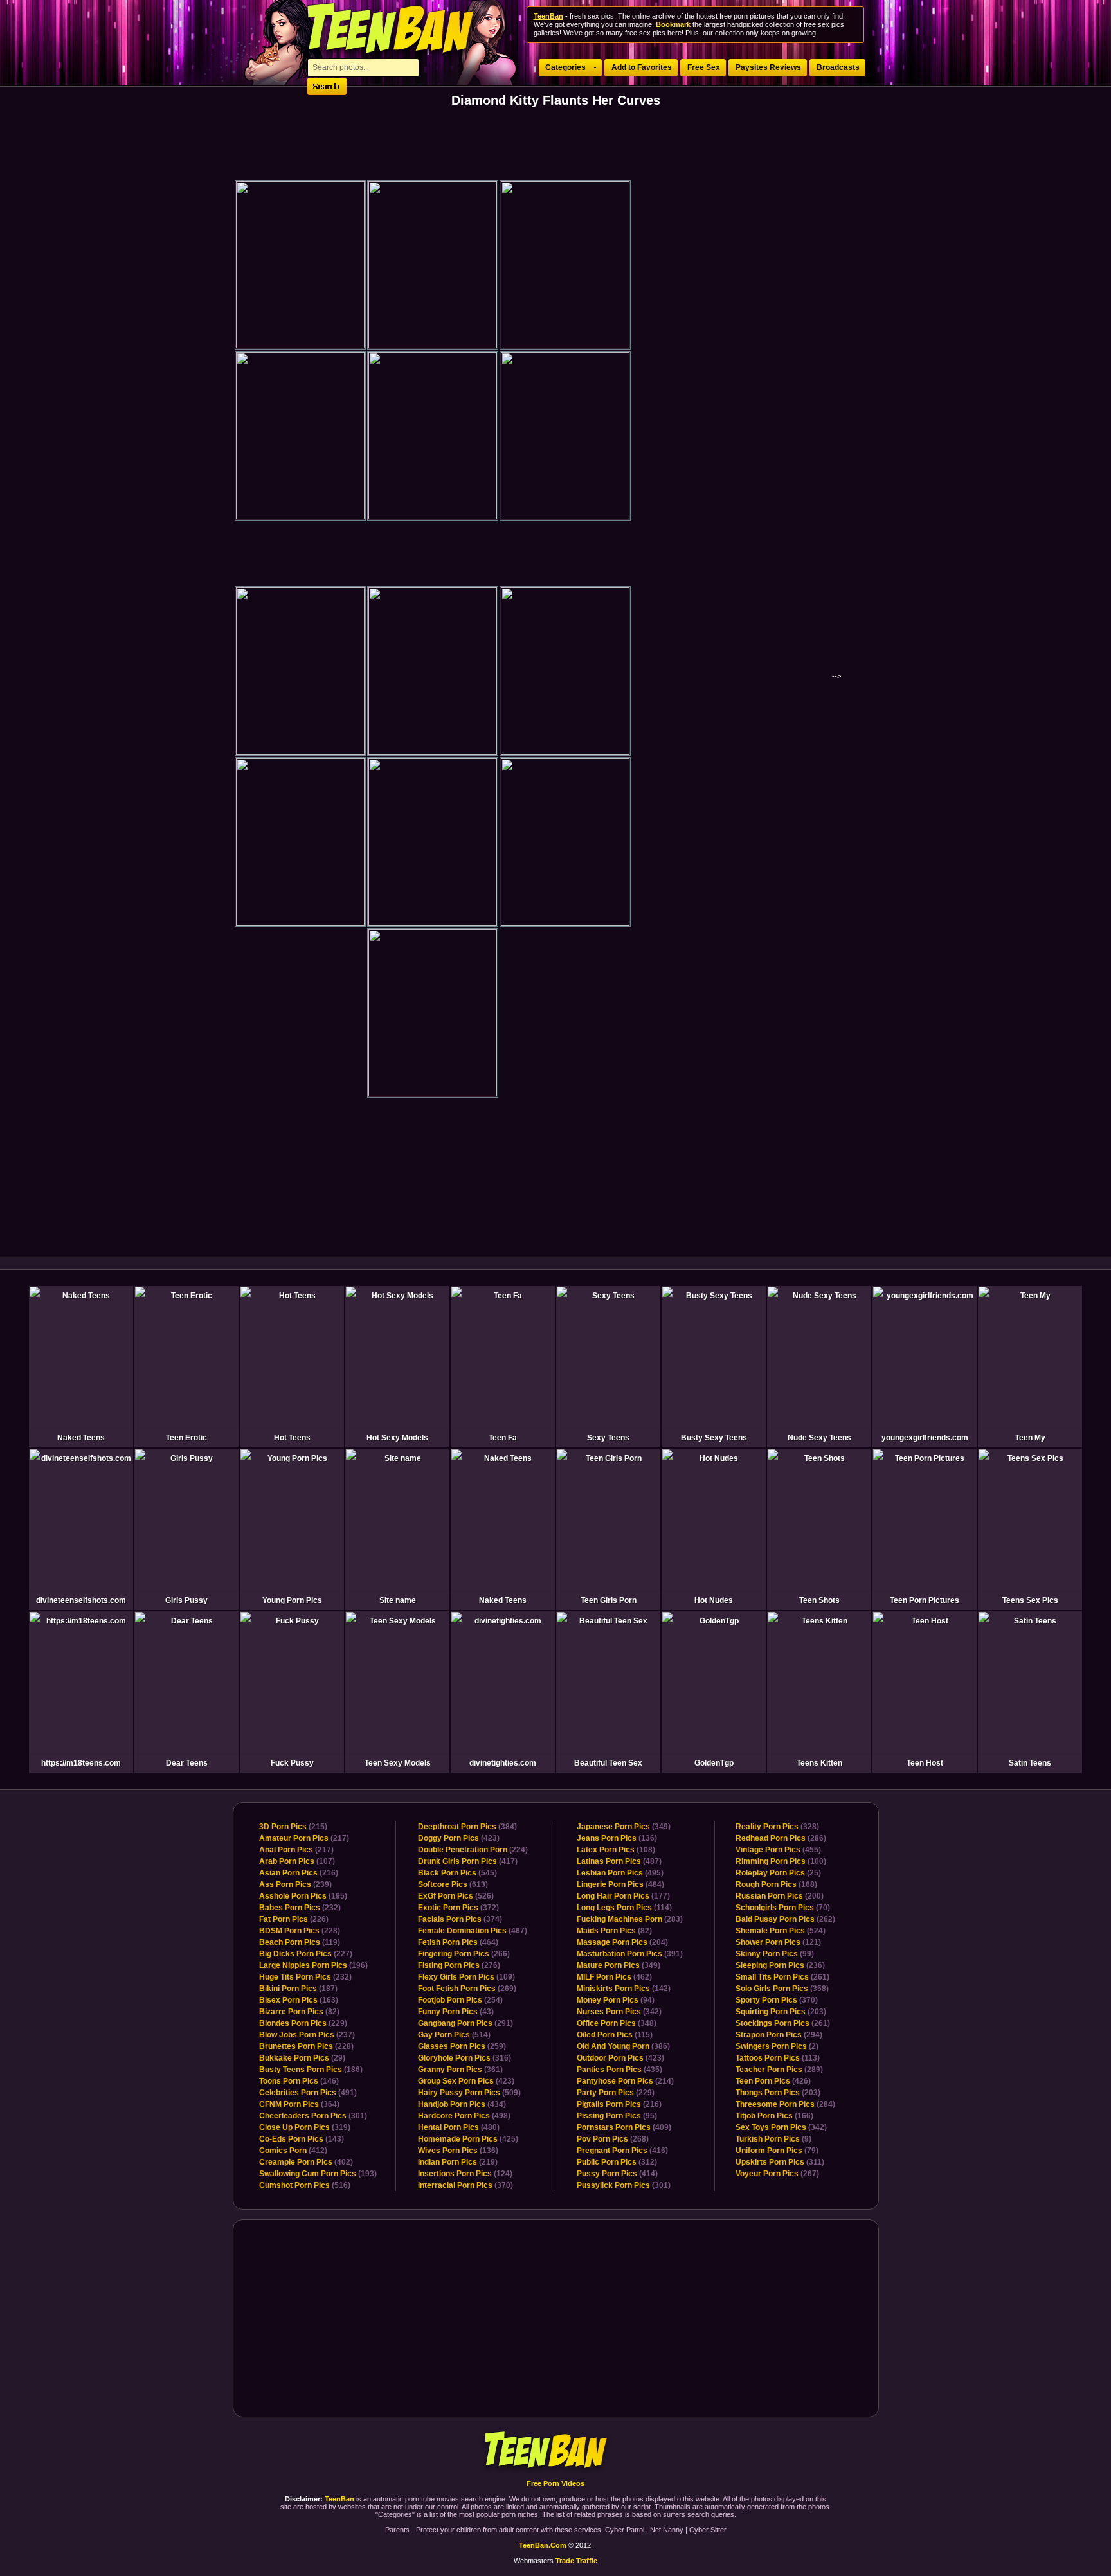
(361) (460, 2070)
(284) (785, 2104)
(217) (304, 1838)
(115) (615, 2035)
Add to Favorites (642, 67)
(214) (625, 2081)
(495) (620, 1873)
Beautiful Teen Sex (608, 1763)
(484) (620, 1884)
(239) (295, 1884)
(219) (458, 2162)
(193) (318, 2174)
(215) (293, 1827)
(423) (459, 1838)
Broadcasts (838, 67)
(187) (298, 1989)
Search (327, 86)
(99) (775, 1954)
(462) (614, 1977)
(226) (294, 1919)
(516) (305, 2185)
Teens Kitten (819, 1763)
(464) (458, 1942)
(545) (457, 1873)
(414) (617, 2174)
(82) (299, 2012)
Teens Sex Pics (1030, 1600)
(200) (780, 1896)
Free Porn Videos (555, 2483)
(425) (468, 2139)
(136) (458, 2151)
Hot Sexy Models (397, 1438)
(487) (619, 1861)
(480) (459, 2127)
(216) (299, 1873)
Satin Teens (1030, 1763)
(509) (469, 2093)
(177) (623, 1896)
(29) (302, 2058)
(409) (624, 2127)
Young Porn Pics (292, 1600)
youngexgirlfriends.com (925, 1438)
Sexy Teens (608, 1438)
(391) (630, 1954)
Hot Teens (292, 1438)
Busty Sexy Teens (714, 1438)
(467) (473, 1931)
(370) (465, 2185)
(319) (305, 2127)
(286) (781, 1838)
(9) (773, 2139)
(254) (460, 2000)
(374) (460, 1919)
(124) (465, 2174)
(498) (464, 2116)
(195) (303, 1896)
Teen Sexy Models (398, 1763)
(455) (778, 1850)
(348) (617, 2023)
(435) (619, 2070)
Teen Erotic (186, 1438)
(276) (459, 1965)
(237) (307, 2035)
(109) (466, 1977)
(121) (778, 1942)
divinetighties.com (503, 1763)
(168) (776, 1884)
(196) (313, 1965)
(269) (467, 1989)
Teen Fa (503, 1438)
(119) (300, 1942)
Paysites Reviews (768, 67)
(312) (617, 2162)
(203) (781, 2012)
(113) (778, 2058)
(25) (778, 1873)
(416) (622, 2151)
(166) (774, 2116)
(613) (453, 1884)
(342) (619, 2012)
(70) (783, 1908)
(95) (617, 2116)
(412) (293, 2151)
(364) (299, 2104)
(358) (782, 1989)
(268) (613, 2139)
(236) (780, 1965)
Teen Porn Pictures (925, 1600)
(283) (630, 1919)
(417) (468, 1861)
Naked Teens (81, 1438)
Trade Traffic (576, 2561)
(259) (462, 2046)
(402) (306, 2162)
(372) (458, 1908)
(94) (616, 2000)
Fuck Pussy (292, 1763)
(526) (456, 1896)
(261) (782, 1977)
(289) (779, 2070)
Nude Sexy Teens (819, 1438)
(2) (777, 2046)
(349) (624, 1827)
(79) (777, 2151)
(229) (303, 2023)
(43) (456, 2012)
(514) (454, 2035)
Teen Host (925, 1763)
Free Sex (704, 67)
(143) (302, 2139)
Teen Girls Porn (609, 1600)
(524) (781, 1931)
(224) (473, 1850)
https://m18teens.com (81, 1763)
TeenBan (556, 2451)
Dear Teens (187, 1763)
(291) (465, 2023)
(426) (773, 2081)
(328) (777, 1827)
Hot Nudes (714, 1600)
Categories (565, 67)
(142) (624, 1989)
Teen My (1030, 1438)
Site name (398, 1600)
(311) (780, 2162)
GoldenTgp (714, 1763)
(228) (300, 1931)
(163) (299, 2000)
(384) (467, 1827)
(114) (624, 1908)
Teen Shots (819, 1600)
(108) (616, 1850)
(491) (308, 2093)
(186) (311, 2070)
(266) (464, 1954)
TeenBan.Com (543, 2545)
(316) (465, 2058)
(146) (299, 2081)
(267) (777, 2174)
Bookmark (673, 24)
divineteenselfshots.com (81, 1600)
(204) (622, 1942)
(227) (306, 1954)
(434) (462, 2104)
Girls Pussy (186, 1600)
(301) (313, 2116)
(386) (623, 2046)
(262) (785, 1919)
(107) (297, 1861)
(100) (781, 1861)
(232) (300, 1908)
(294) (779, 2035)
